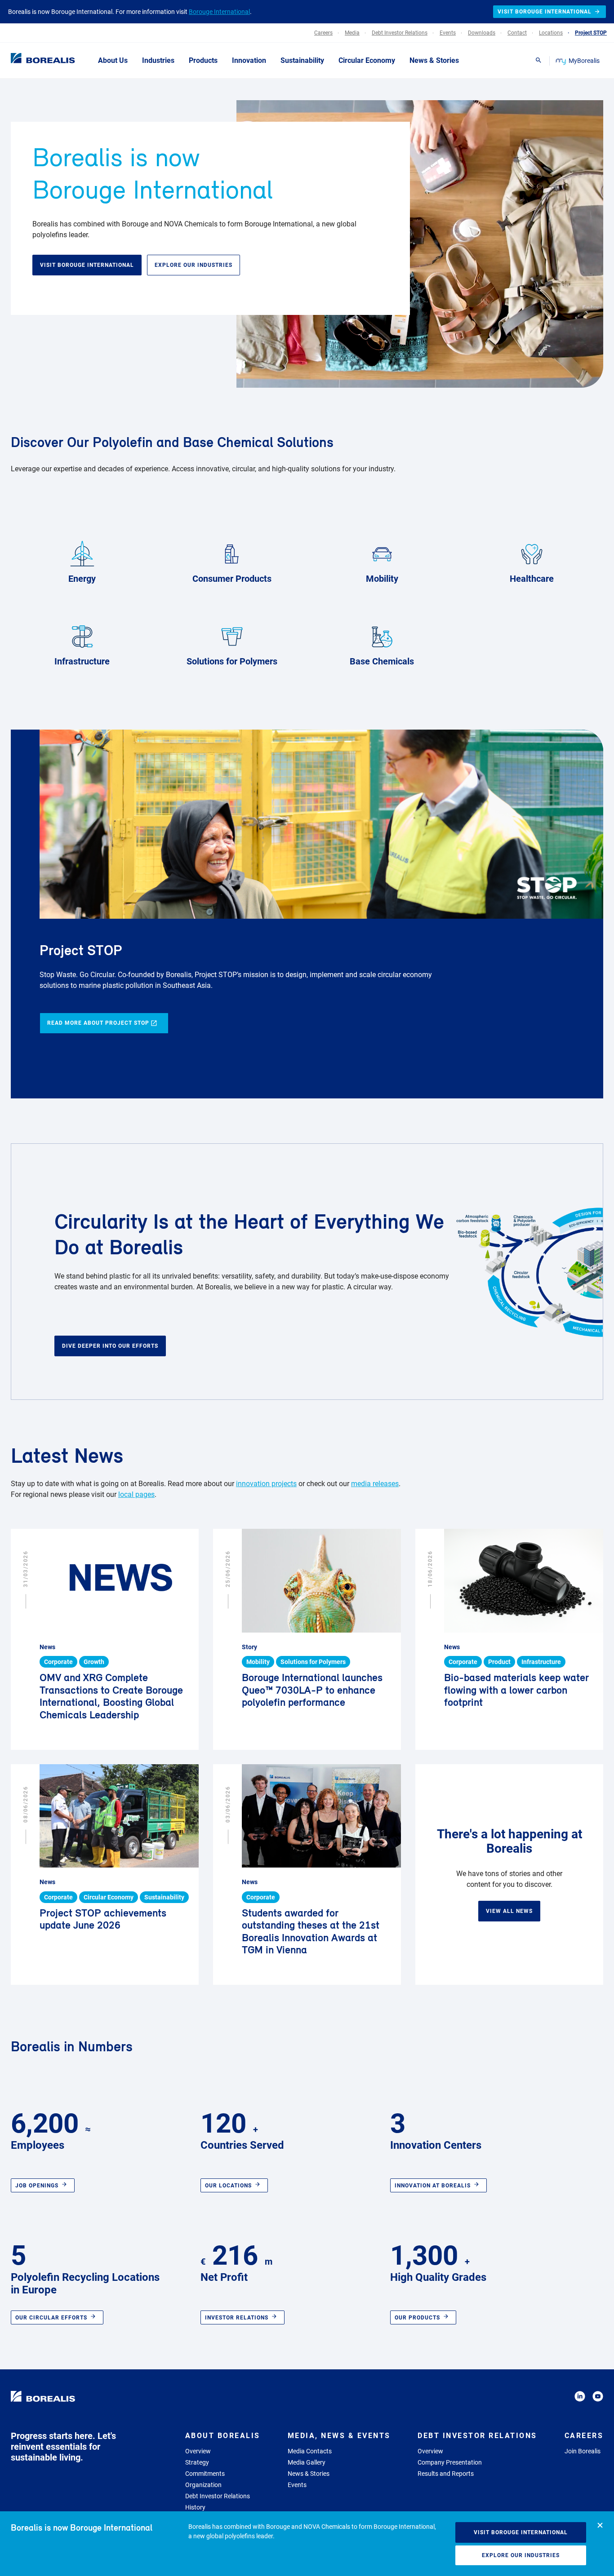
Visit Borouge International (521, 2532)
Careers (584, 2436)
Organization (203, 2485)
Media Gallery (307, 2462)
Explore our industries (521, 2555)
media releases (375, 1484)
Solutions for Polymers (232, 661)
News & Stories (309, 2474)
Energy (82, 579)
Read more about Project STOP (98, 1023)
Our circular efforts (51, 2318)
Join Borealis (583, 2451)
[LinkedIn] (580, 2398)
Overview (198, 2451)
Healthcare (532, 579)
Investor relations (237, 2318)
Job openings (37, 2186)
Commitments (205, 2474)
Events (297, 2485)
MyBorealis (584, 61)
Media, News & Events (339, 2436)
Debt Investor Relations (218, 2496)
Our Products (417, 2318)
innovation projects (266, 1484)
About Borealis (223, 2436)
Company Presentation (450, 2462)
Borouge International (219, 12)
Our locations (228, 2186)
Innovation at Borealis (433, 2186)
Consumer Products (232, 579)
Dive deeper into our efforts (110, 1346)
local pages (136, 1494)
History (195, 2507)
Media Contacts (310, 2451)
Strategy (197, 2462)
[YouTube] (598, 2398)
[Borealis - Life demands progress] (31, 60)
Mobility (382, 579)
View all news (509, 1911)
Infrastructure (82, 661)
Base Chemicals (382, 661)
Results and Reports (446, 2474)
